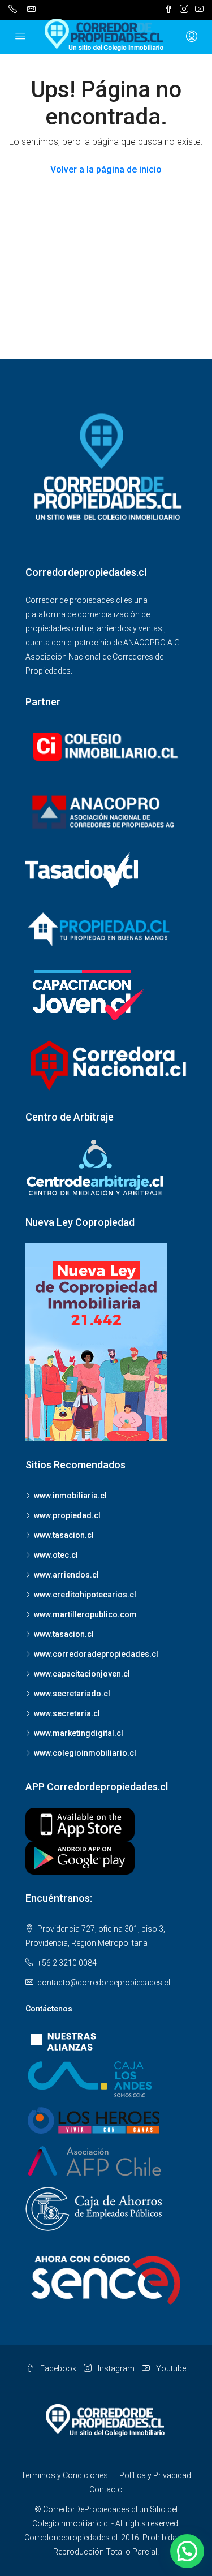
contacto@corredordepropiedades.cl (104, 1983)
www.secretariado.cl (72, 1694)
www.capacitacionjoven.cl (82, 1674)
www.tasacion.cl (64, 1535)
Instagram (115, 2368)
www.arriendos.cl (66, 1575)
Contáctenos (49, 2009)
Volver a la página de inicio (106, 169)
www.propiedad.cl (67, 1515)
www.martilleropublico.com (85, 1614)
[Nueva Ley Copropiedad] (96, 1342)
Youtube (170, 2368)
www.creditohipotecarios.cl (85, 1595)
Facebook (57, 2368)
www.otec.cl (56, 1555)
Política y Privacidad (155, 2475)
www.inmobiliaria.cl (70, 1496)
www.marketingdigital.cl (79, 1733)
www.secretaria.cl (67, 1713)
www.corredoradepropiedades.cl (96, 1654)
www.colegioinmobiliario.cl (85, 1753)
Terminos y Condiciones (64, 2475)
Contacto (106, 2489)
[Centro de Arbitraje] (96, 1168)
